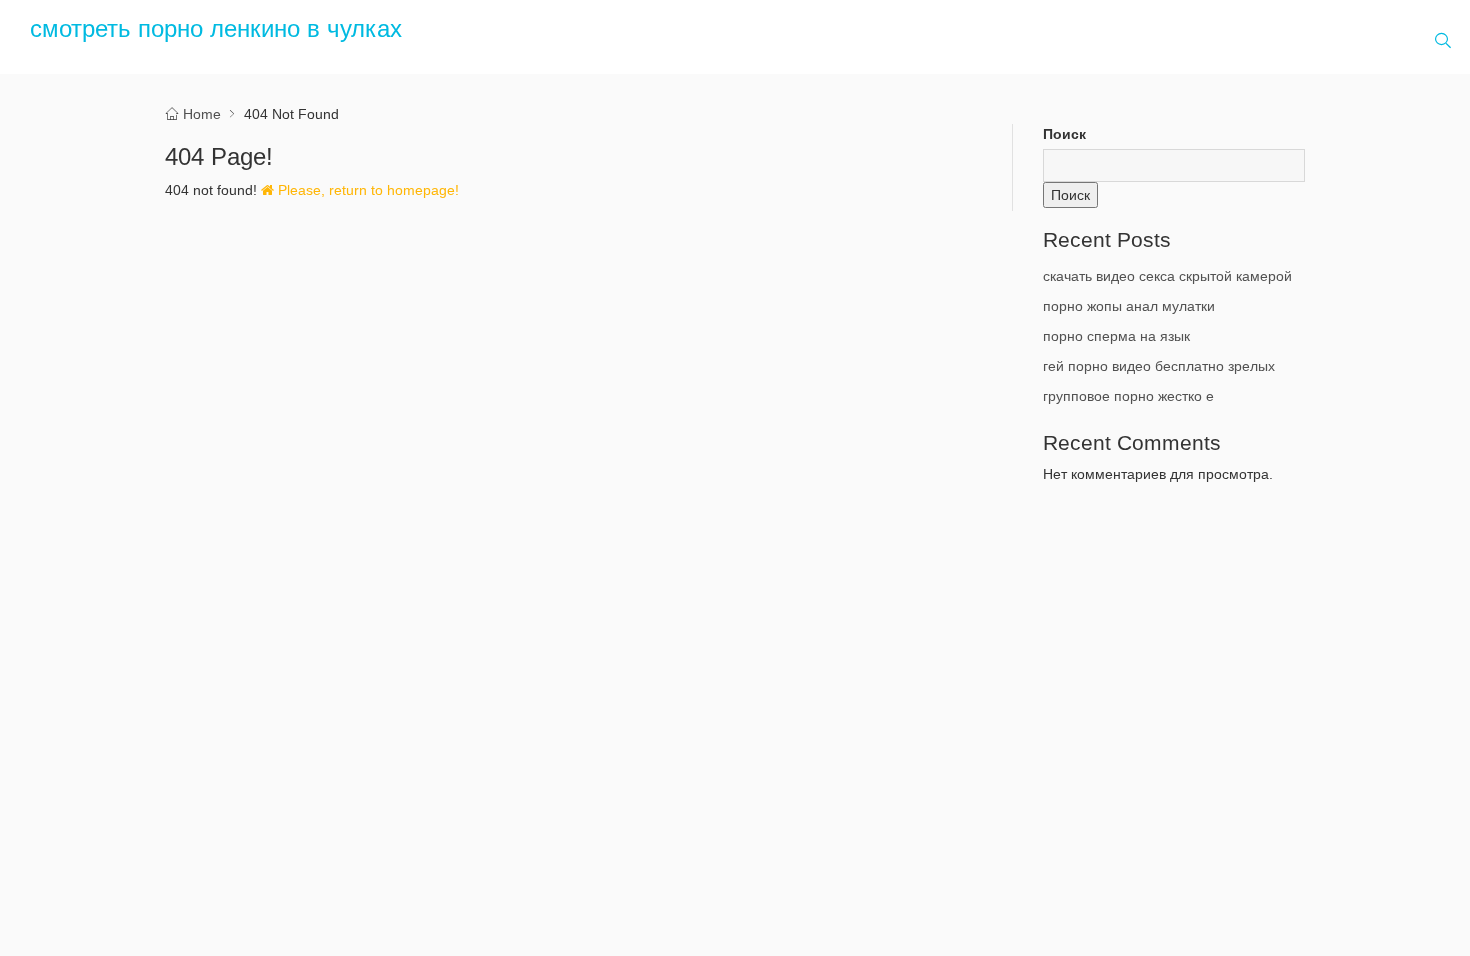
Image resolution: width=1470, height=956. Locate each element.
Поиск (1064, 134)
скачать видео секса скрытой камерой (1167, 276)
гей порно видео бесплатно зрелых (1159, 366)
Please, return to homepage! (366, 190)
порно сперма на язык (1116, 336)
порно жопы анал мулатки (1129, 306)
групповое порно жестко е (1128, 396)
